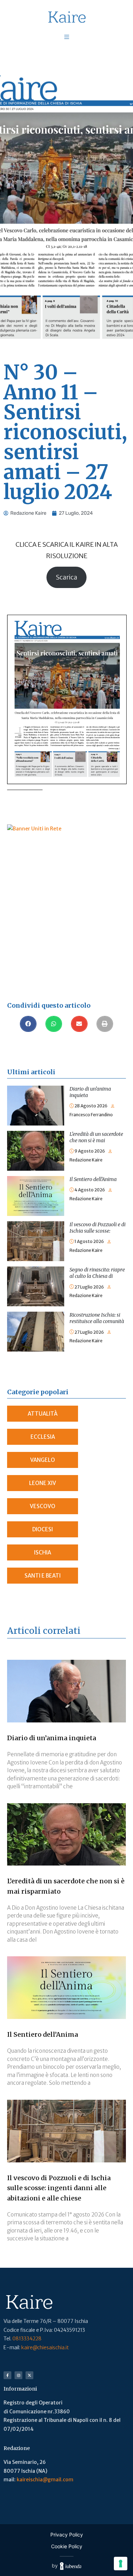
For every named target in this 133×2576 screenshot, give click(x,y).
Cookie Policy (67, 2546)
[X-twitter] (29, 2375)
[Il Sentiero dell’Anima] (36, 1180)
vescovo (43, 1506)
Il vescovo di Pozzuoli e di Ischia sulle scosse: (98, 1228)
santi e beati (43, 1576)
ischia (43, 1552)
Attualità (43, 1414)
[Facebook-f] (7, 2375)
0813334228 (27, 2339)
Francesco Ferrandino (91, 1115)
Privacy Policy (67, 2535)
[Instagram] (18, 2375)
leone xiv (43, 1483)
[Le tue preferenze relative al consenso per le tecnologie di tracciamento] (121, 2564)
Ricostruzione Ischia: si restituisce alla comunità (97, 1318)
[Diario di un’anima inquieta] (36, 1090)
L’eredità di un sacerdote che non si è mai (96, 1137)
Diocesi (43, 1529)
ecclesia (43, 1437)
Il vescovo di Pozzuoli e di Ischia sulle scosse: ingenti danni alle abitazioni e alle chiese (59, 2188)
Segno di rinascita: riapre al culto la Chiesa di (97, 1273)
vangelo (43, 1460)
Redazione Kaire (86, 1160)
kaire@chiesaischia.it (45, 2347)
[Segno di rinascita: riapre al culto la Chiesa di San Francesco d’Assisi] (36, 1271)
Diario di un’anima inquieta (52, 1738)
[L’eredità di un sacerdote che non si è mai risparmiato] (36, 1135)
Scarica (66, 577)
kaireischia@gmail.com (45, 2480)
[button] (28, 1024)
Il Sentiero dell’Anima (93, 1179)
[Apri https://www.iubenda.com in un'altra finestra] (71, 2566)
